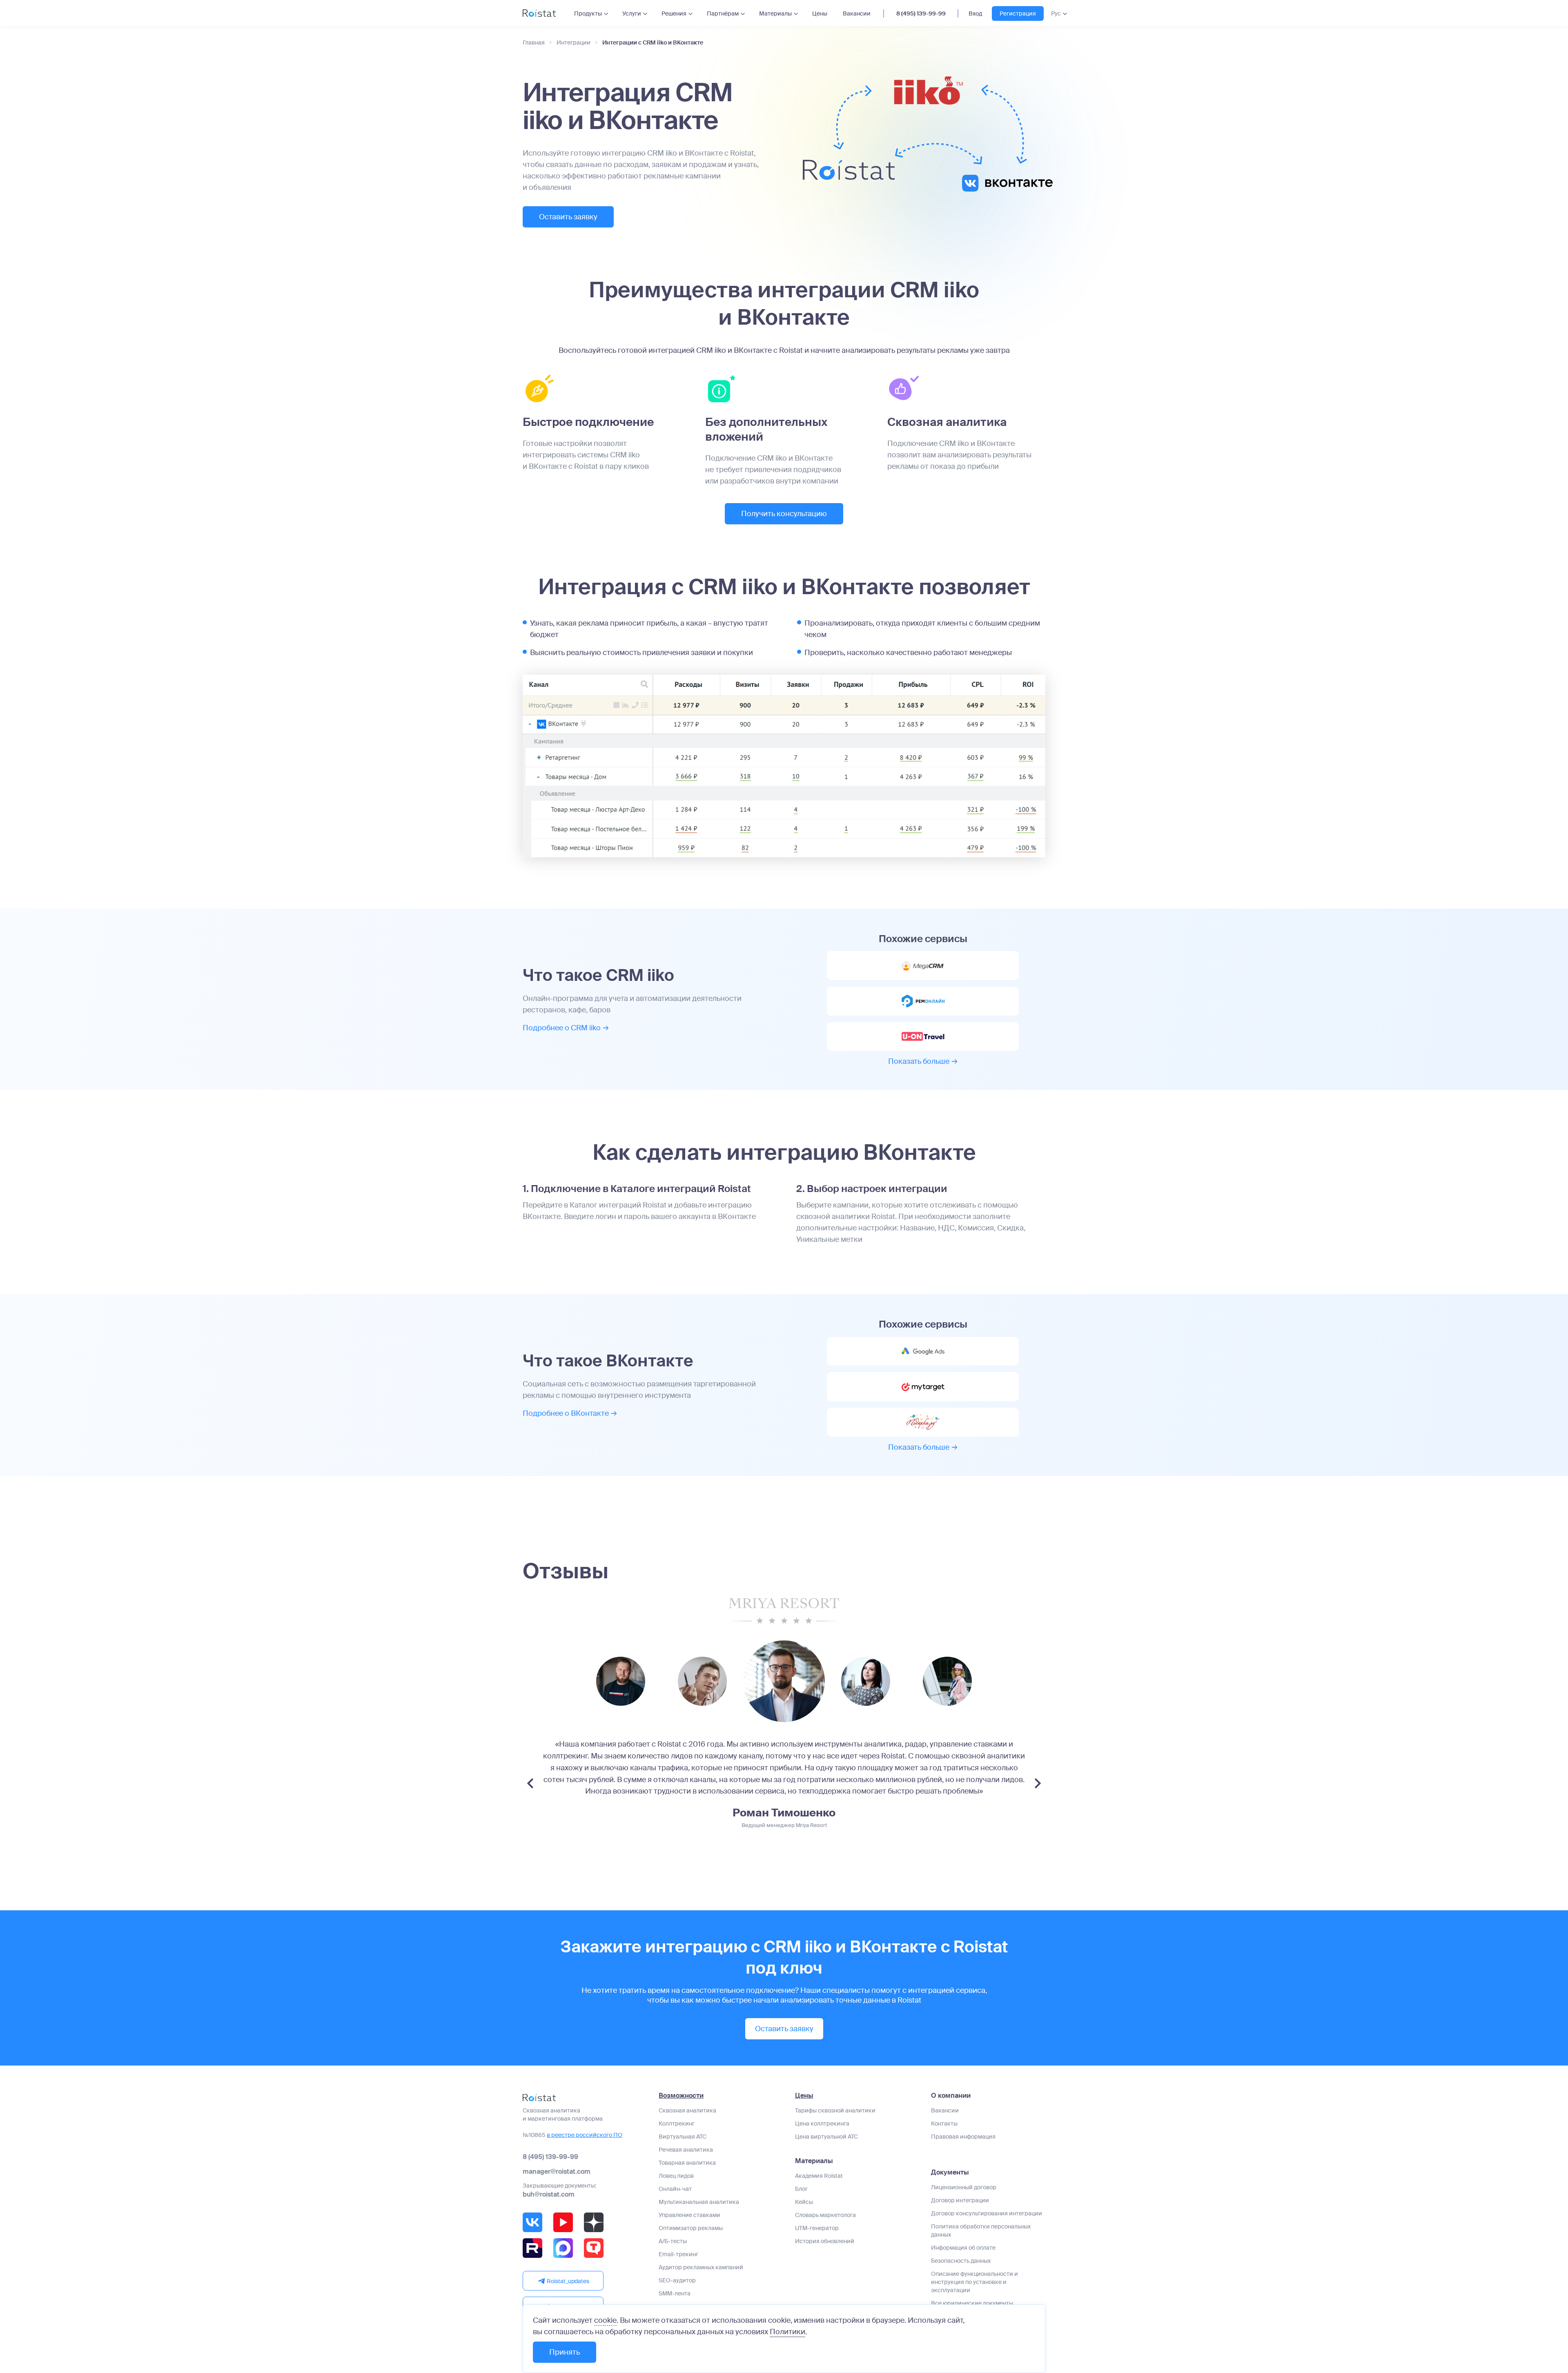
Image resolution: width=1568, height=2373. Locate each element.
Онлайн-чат (675, 2189)
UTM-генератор (817, 2228)
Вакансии (857, 13)
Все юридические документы (972, 2303)
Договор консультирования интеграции (987, 2213)
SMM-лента (675, 2293)
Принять (565, 2352)
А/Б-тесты (673, 2241)
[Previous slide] (530, 1783)
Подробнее (562, 1028)
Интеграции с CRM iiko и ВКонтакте (653, 43)
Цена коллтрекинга (822, 2123)
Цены (820, 13)
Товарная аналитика (687, 2163)
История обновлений (825, 2241)
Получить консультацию (784, 514)
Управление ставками (689, 2215)
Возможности (681, 2096)
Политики (787, 2332)
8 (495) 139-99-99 (921, 13)
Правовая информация (963, 2137)
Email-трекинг (678, 2254)
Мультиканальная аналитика (699, 2202)
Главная (534, 43)
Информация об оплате (963, 2248)
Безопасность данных (961, 2261)
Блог (801, 2189)
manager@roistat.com (557, 2171)
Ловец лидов (676, 2176)
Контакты (944, 2123)
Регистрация (1018, 13)
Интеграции (574, 43)
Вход (975, 13)
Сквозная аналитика (687, 2110)
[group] (621, 1681)
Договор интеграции (960, 2200)
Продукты (588, 13)
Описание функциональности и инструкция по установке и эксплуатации (974, 2282)
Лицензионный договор (964, 2187)
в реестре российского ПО (585, 2135)
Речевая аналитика (686, 2150)
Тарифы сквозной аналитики (835, 2110)
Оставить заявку (568, 217)
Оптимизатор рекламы (691, 2228)
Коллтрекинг (677, 2123)
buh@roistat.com (549, 2194)
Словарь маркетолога (825, 2215)
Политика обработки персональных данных (981, 2230)
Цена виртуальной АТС (826, 2137)
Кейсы (804, 2202)
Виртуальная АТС (683, 2137)
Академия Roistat (819, 2176)
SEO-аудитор (677, 2280)
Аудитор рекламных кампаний (701, 2267)
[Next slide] (1038, 1783)
